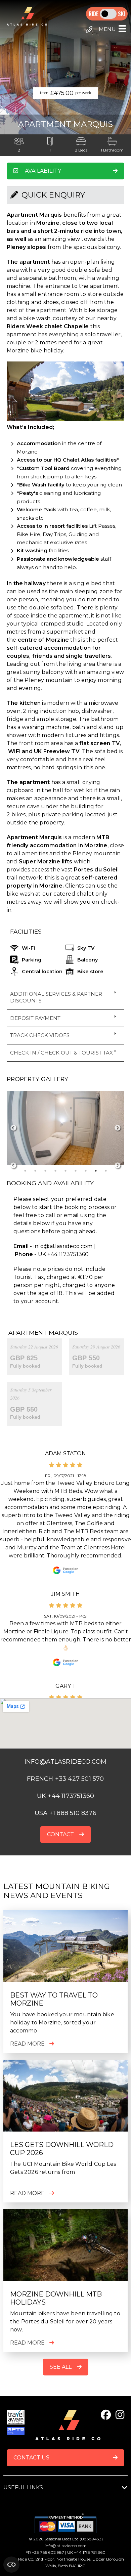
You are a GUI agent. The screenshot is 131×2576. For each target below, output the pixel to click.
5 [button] (65, 1171)
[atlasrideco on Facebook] (106, 2415)
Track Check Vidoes (40, 1035)
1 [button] (25, 1171)
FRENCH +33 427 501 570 (65, 1779)
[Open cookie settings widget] (11, 2565)
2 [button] (35, 1171)
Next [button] (118, 1128)
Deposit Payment (35, 1018)
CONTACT (60, 1834)
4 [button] (55, 1171)
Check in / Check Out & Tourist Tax (61, 1053)
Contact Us (31, 2458)
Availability (43, 171)
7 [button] (86, 1171)
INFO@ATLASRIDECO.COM (66, 1762)
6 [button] (76, 1171)
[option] (65, 1128)
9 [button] (106, 1171)
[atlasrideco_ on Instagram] (120, 2415)
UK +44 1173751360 (65, 1796)
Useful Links (23, 2487)
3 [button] (45, 1171)
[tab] (65, 998)
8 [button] (96, 1171)
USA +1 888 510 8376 (65, 1813)
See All (61, 2367)
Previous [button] (13, 1128)
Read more (27, 2044)
